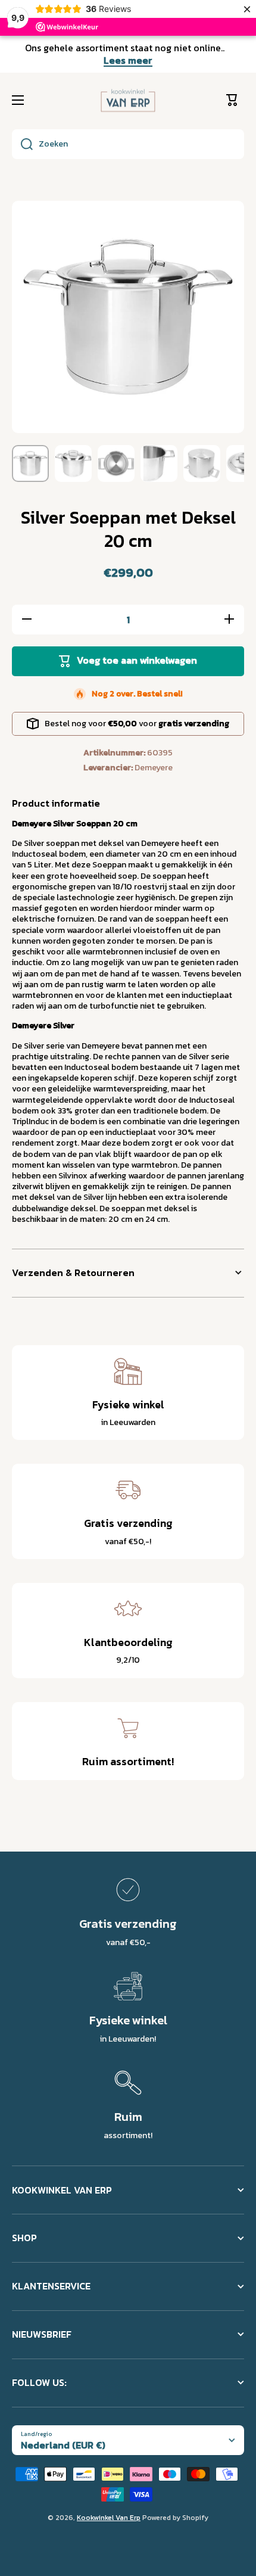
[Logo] (128, 101)
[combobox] (128, 144)
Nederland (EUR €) (63, 2445)
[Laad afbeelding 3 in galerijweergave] (116, 463)
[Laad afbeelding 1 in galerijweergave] (30, 463)
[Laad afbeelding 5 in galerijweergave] (202, 463)
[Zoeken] (22, 144)
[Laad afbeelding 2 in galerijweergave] (73, 463)
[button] (235, 100)
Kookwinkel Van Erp (109, 2518)
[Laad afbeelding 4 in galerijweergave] (159, 463)
